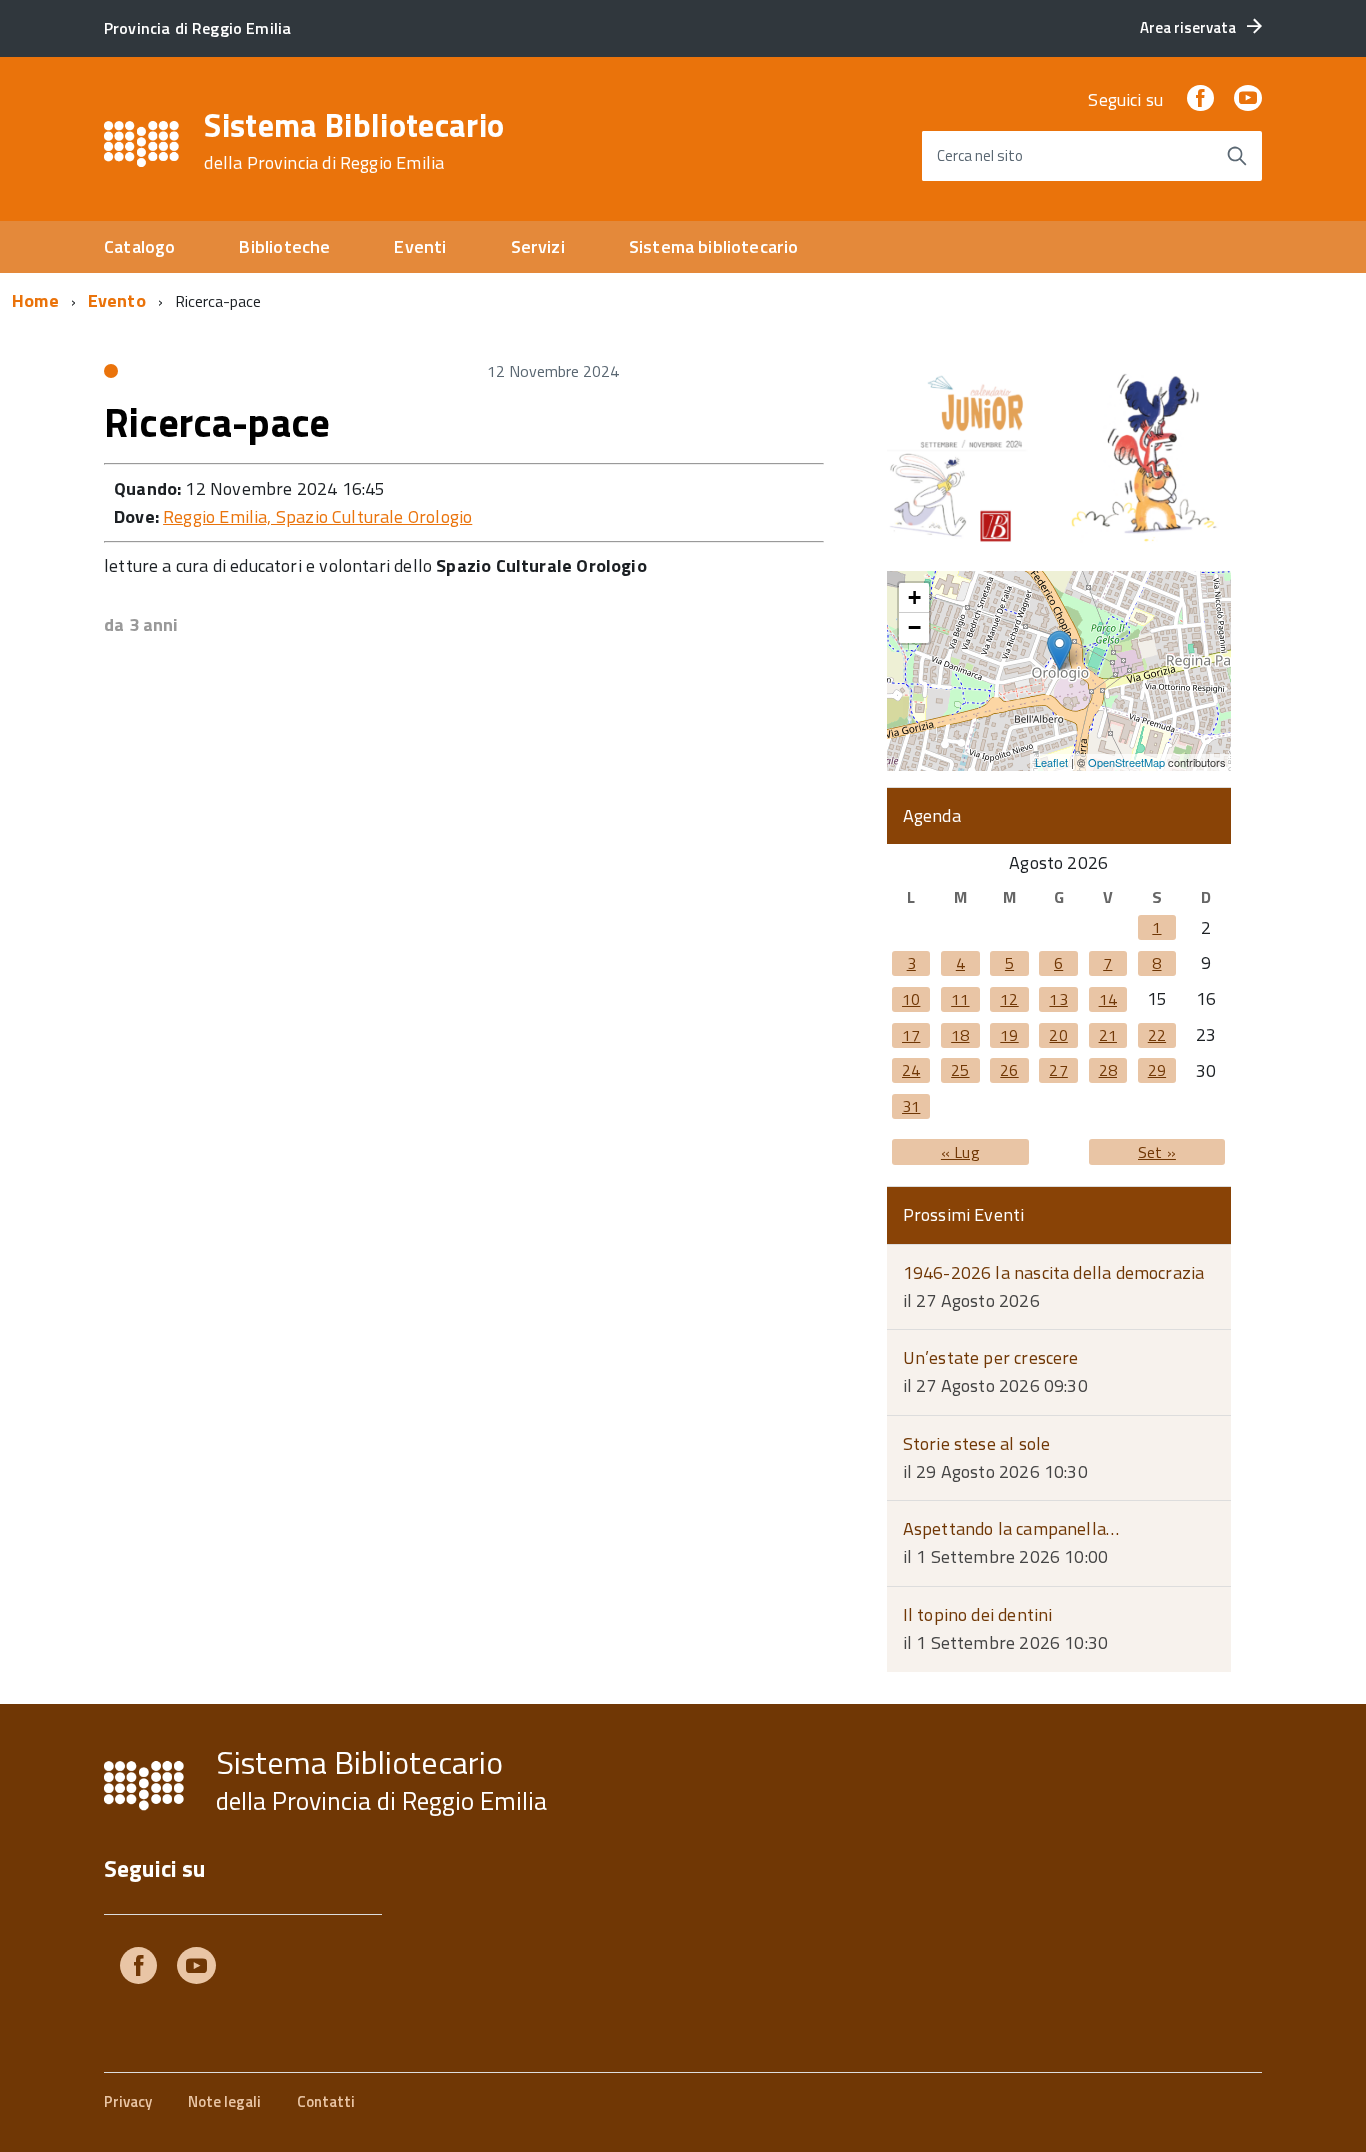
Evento (117, 300)
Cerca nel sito (980, 155)
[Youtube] (196, 1969)
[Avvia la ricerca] (1237, 156)
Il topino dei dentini (978, 1614)
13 (1058, 999)
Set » (1157, 1152)
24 (911, 1070)
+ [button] (914, 597)
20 (1058, 1035)
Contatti (326, 2101)
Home (35, 300)
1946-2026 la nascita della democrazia (1054, 1272)
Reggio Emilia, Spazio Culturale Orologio (317, 516)
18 (960, 1035)
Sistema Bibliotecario (354, 141)
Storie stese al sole (977, 1443)
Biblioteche (284, 246)
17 (911, 1035)
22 (1157, 1035)
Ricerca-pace (217, 422)
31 (911, 1106)
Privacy (128, 2101)
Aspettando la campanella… (1011, 1528)
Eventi (420, 246)
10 (911, 999)
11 (960, 999)
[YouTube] (1248, 99)
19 (1009, 1035)
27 (1058, 1070)
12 (1009, 999)
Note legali (224, 2101)
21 (1108, 1035)
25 (960, 1070)
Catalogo (139, 246)
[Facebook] (1200, 99)
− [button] (914, 627)
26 (1009, 1070)
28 (1108, 1070)
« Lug (960, 1152)
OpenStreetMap (1126, 762)
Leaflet (1051, 762)
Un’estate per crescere (991, 1357)
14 (1108, 999)
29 (1157, 1070)
